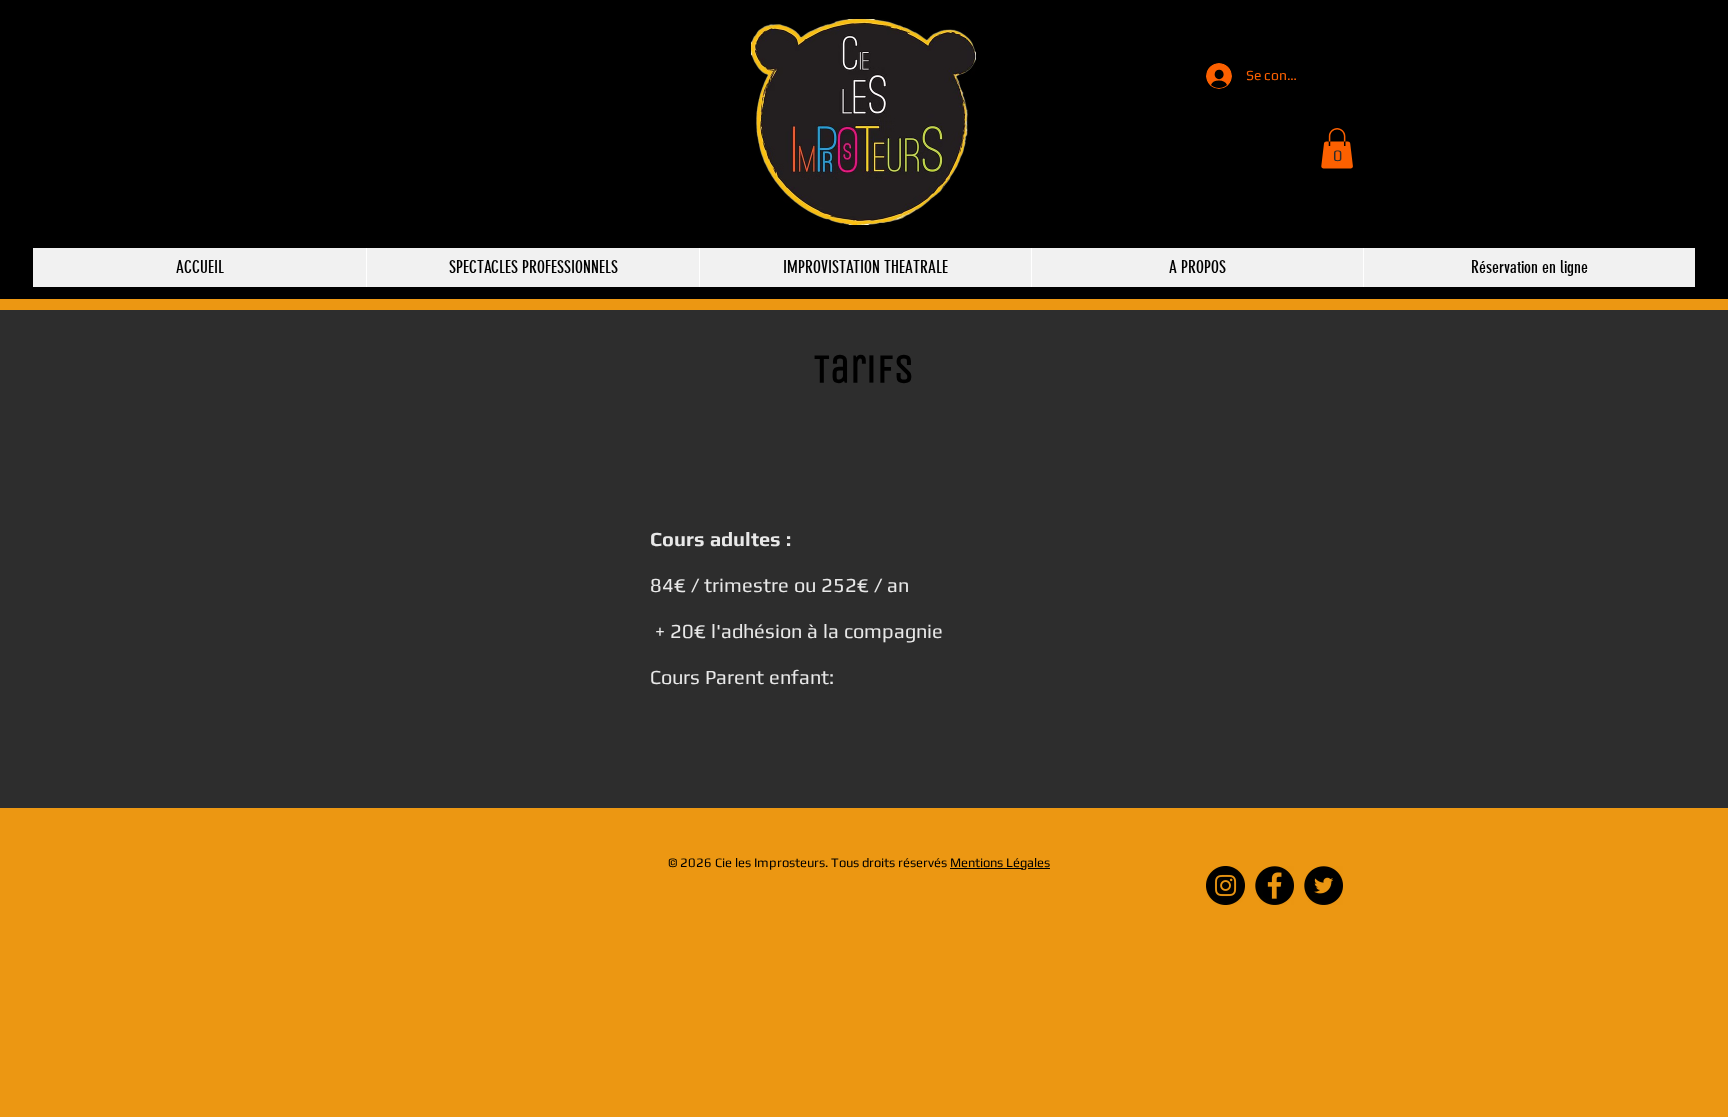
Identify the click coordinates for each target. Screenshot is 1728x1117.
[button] (1337, 148)
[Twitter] (1323, 885)
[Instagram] (1225, 885)
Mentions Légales (1000, 862)
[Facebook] (1274, 885)
